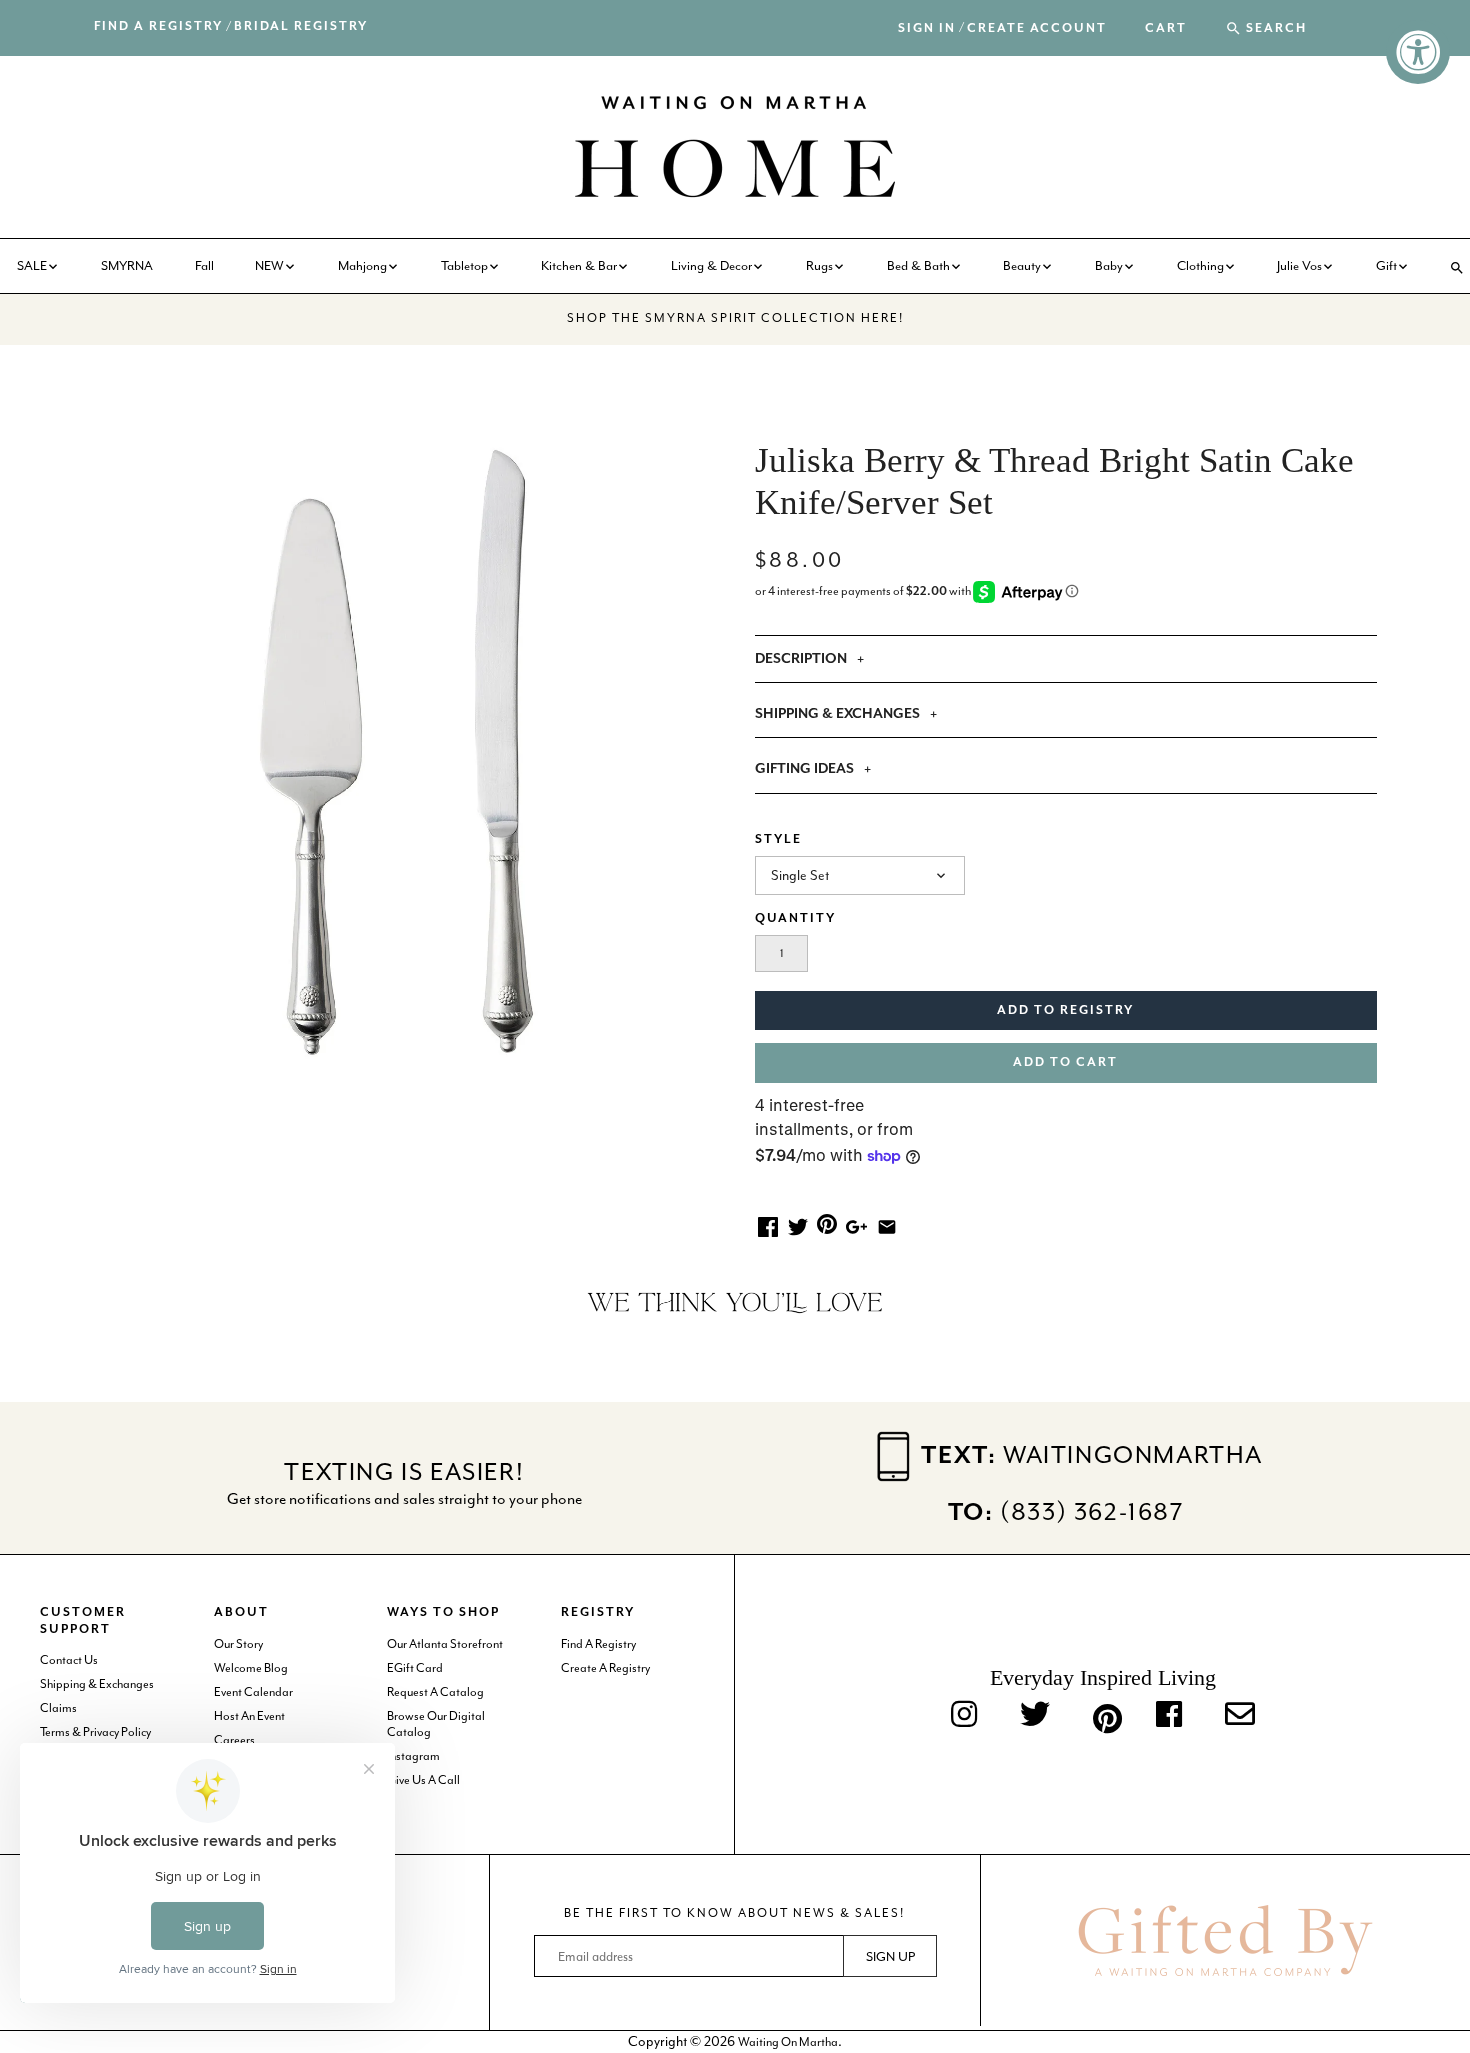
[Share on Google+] (856, 1225)
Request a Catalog (435, 1692)
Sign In (927, 28)
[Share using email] (887, 1225)
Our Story (238, 1644)
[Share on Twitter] (798, 1225)
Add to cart (1065, 1062)
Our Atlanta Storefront (445, 1644)
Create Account (1037, 28)
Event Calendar (253, 1692)
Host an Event (249, 1716)
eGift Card (415, 1668)
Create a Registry (605, 1668)
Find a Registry (158, 26)
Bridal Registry (301, 26)
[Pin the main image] (827, 1223)
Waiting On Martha (788, 2042)
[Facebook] (1169, 1715)
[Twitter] (1035, 1715)
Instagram (413, 1756)
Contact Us (69, 1660)
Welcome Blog (251, 1668)
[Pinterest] (1103, 1715)
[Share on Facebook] (768, 1225)
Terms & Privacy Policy (95, 1732)
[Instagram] (964, 1715)
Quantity (795, 918)
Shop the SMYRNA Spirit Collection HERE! (735, 318)
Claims (58, 1708)
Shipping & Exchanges (97, 1684)
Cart (1166, 29)
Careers (234, 1740)
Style (778, 839)
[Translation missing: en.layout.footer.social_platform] (1240, 1715)
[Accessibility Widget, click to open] (1418, 52)
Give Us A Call (423, 1780)
